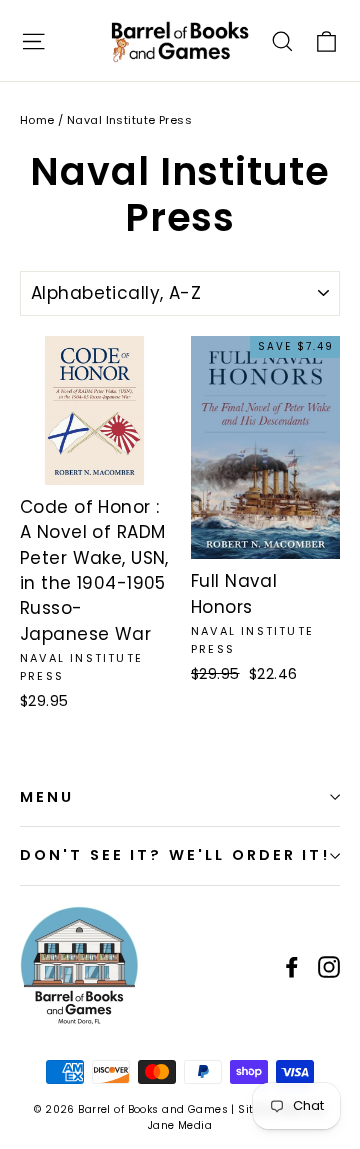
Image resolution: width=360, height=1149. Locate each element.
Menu (47, 797)
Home (37, 120)
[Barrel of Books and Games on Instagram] (329, 965)
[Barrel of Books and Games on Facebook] (292, 965)
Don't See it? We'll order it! (175, 855)
